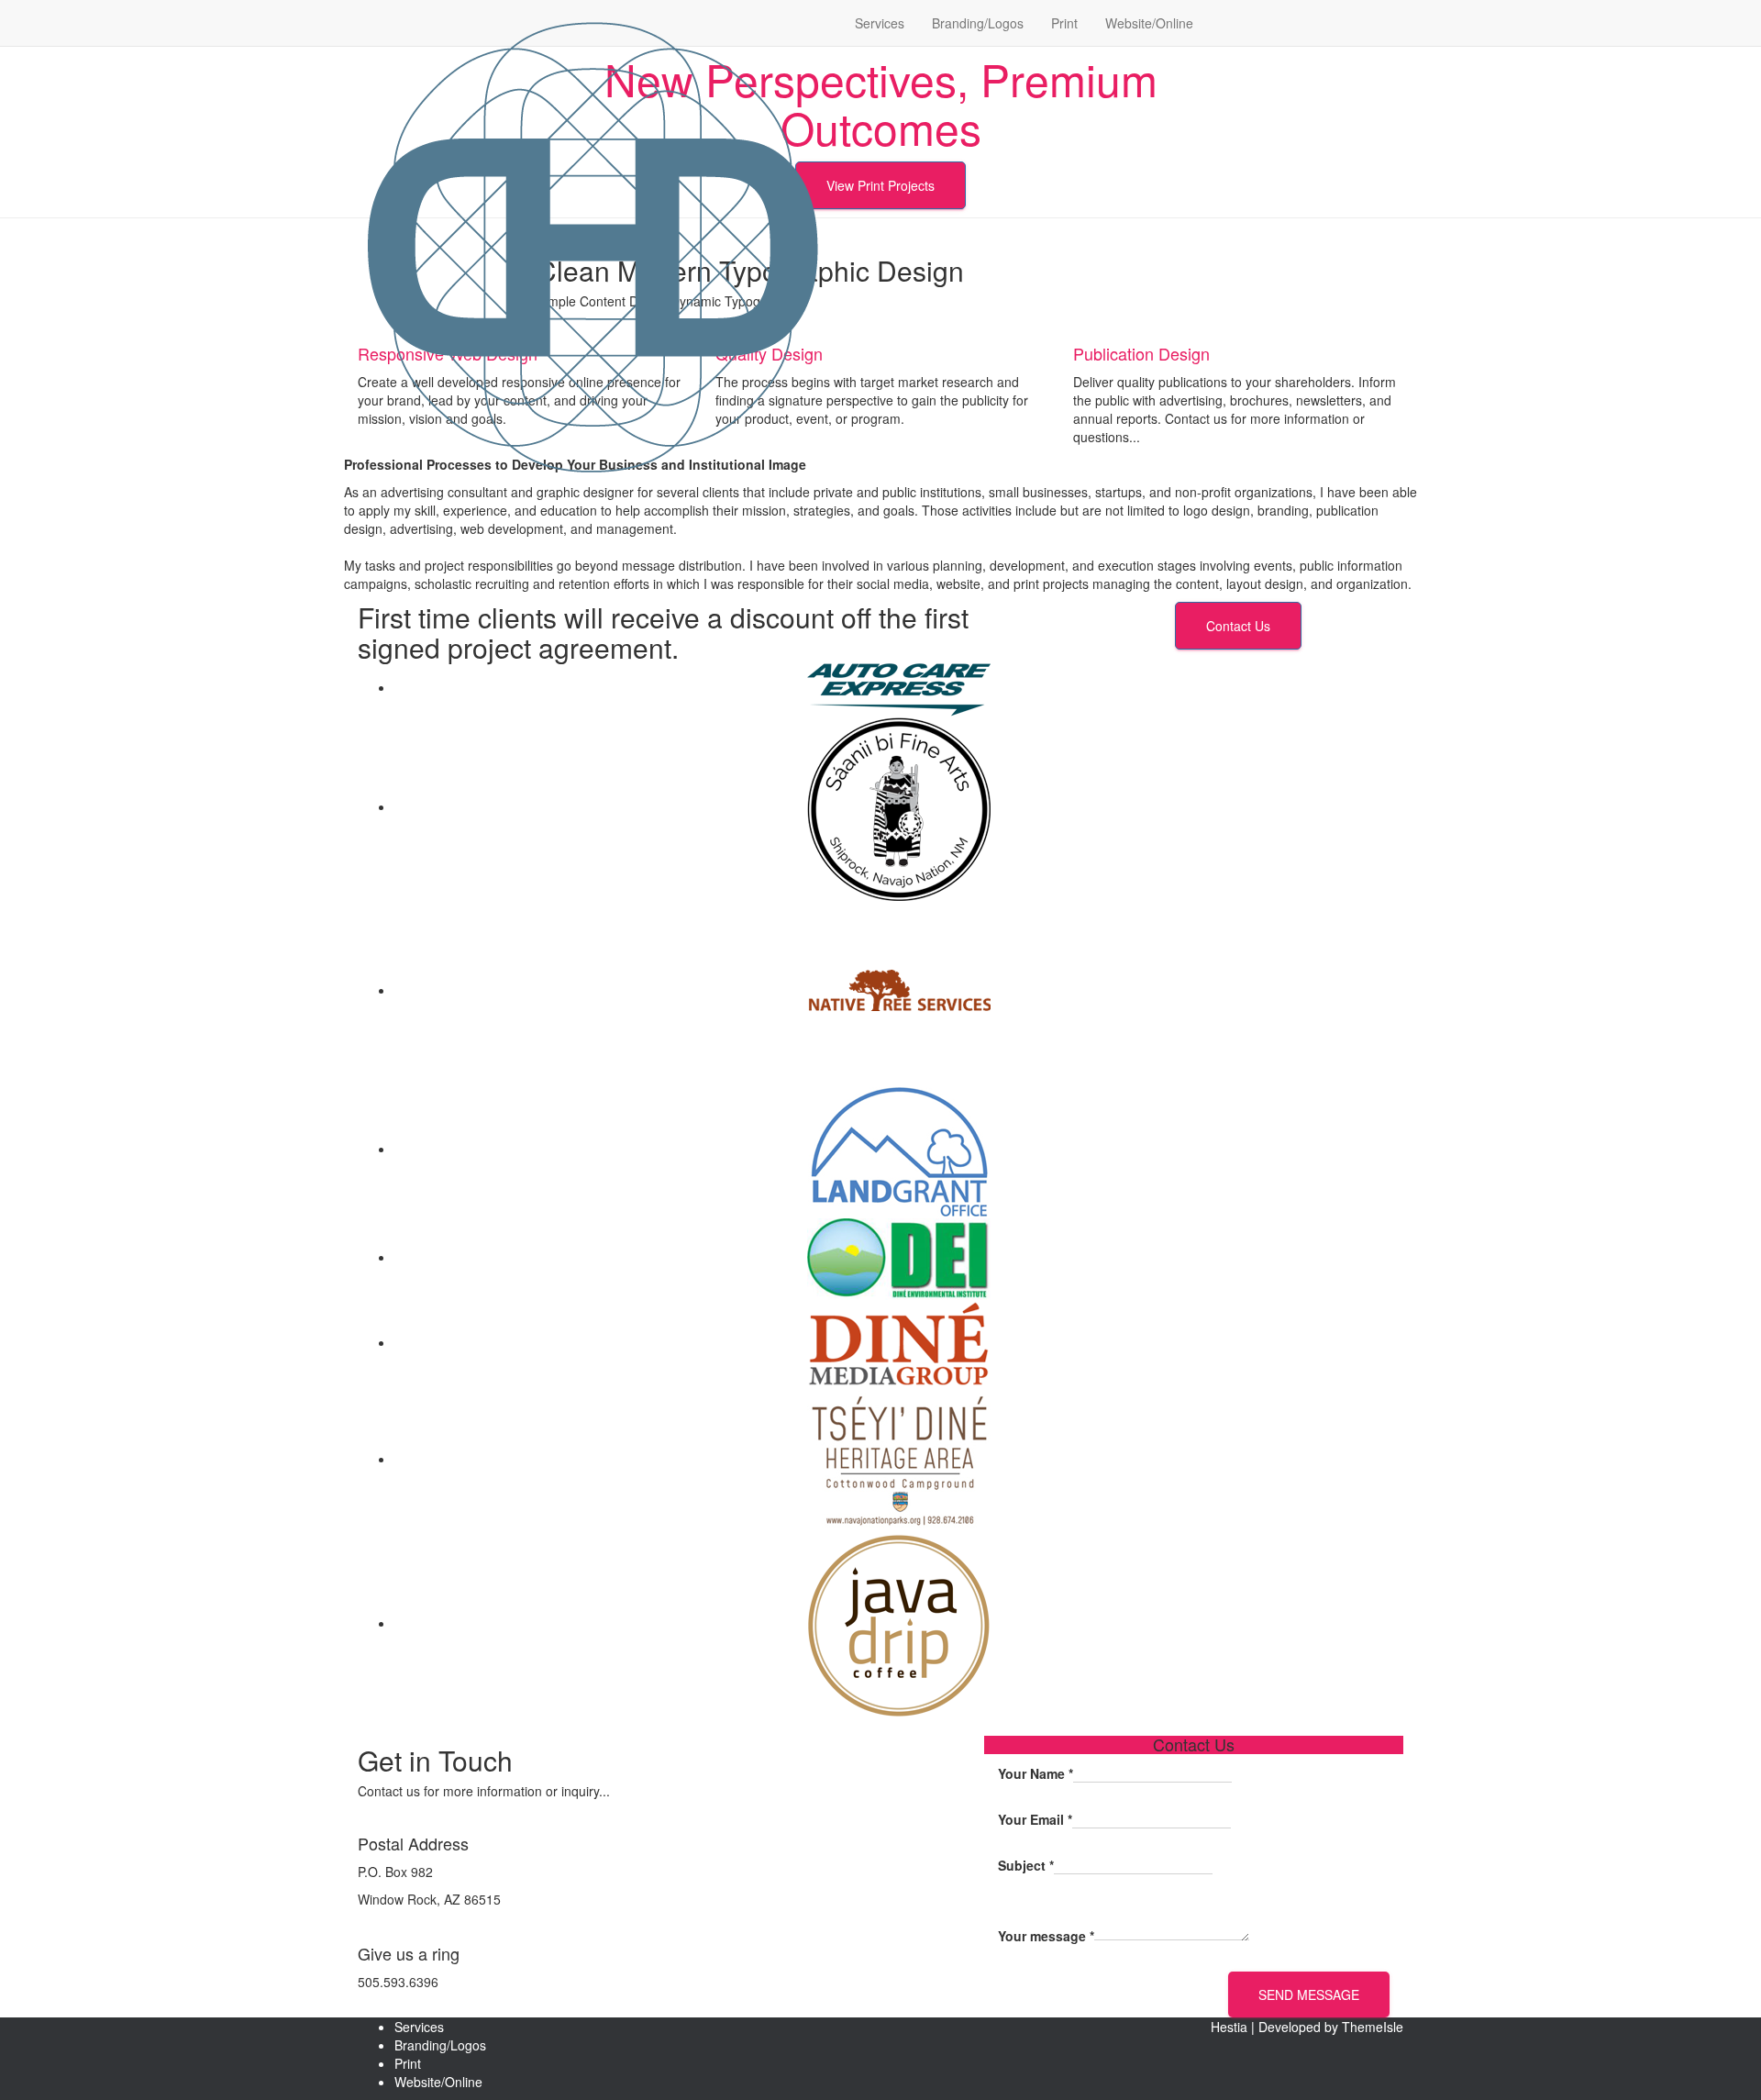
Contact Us (1238, 626)
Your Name (1036, 1773)
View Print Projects (880, 185)
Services (880, 23)
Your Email (1035, 1819)
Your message (1046, 1936)
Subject (1026, 1865)
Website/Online (1149, 23)
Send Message (1309, 1994)
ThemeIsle (1373, 2027)
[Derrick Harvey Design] (593, 23)
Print (1064, 23)
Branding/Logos (978, 23)
